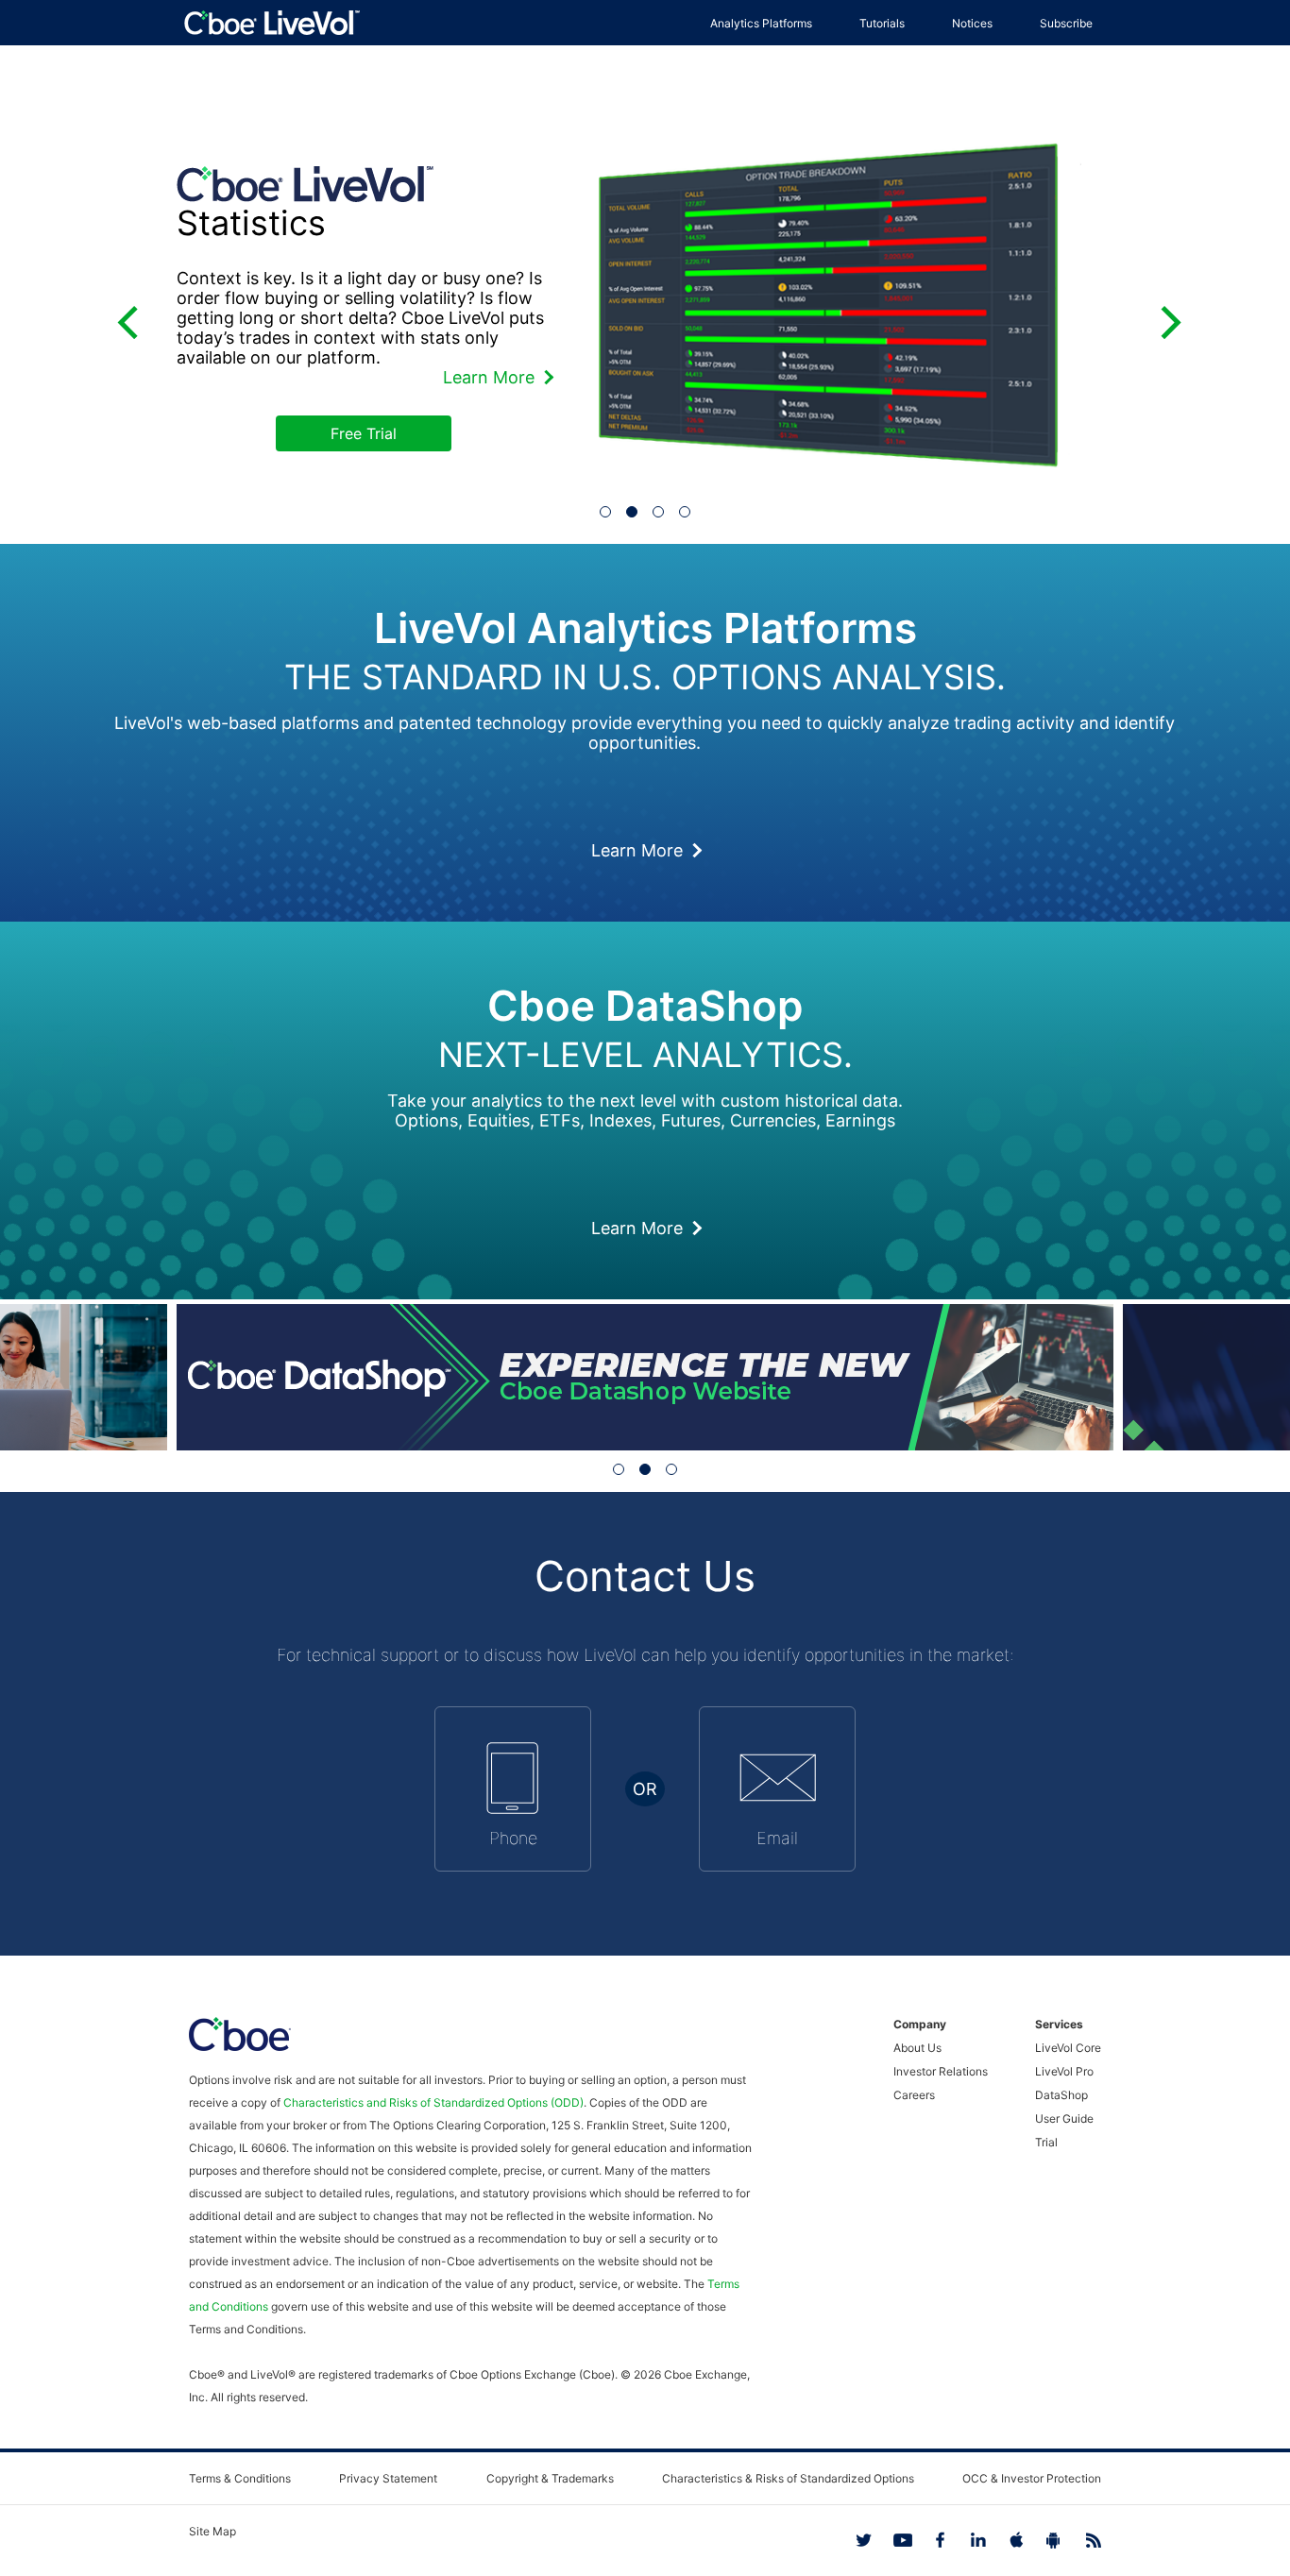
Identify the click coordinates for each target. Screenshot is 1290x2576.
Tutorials (882, 23)
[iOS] (1007, 2540)
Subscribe (1066, 23)
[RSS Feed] (1082, 2540)
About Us (917, 2048)
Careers (914, 2095)
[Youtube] (893, 2540)
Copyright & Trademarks (550, 2478)
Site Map (212, 2531)
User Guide (1064, 2118)
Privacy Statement (388, 2478)
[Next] (1163, 318)
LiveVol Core (1068, 2048)
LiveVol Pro (1064, 2071)
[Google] (1044, 2540)
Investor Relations (941, 2071)
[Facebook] (931, 2540)
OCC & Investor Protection (1032, 2478)
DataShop (1061, 2095)
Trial (1046, 2142)
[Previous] (127, 318)
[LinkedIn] (969, 2540)
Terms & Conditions (240, 2478)
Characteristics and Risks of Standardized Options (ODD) (433, 2102)
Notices (972, 23)
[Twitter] (856, 2540)
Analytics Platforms (761, 23)
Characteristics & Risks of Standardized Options (788, 2478)
